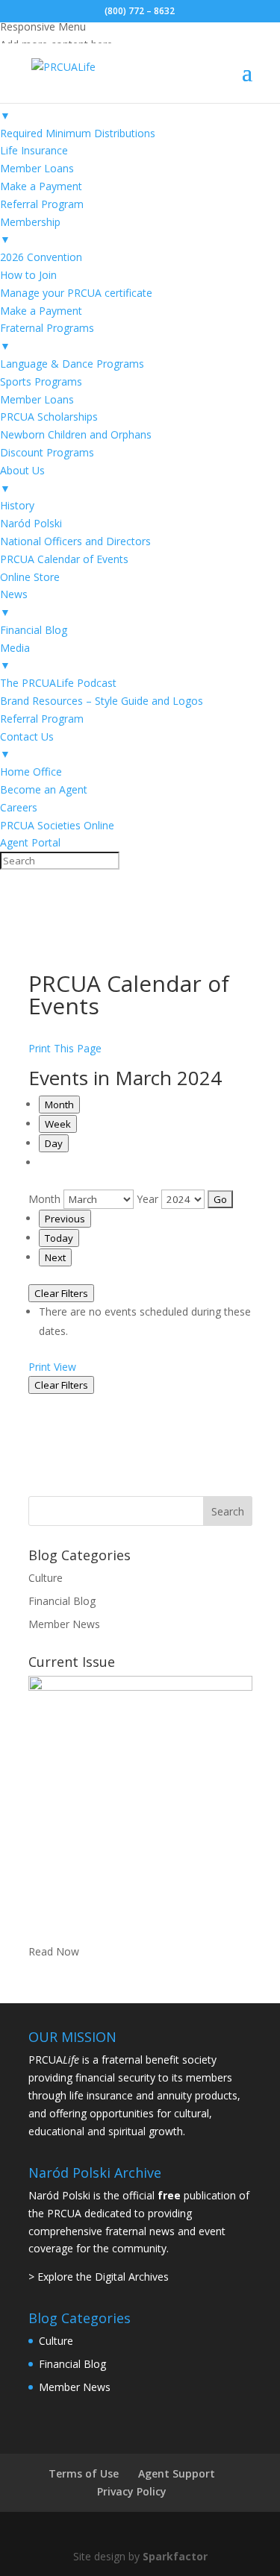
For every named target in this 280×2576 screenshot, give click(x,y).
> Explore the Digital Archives (99, 2277)
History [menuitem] (17, 505)
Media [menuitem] (15, 657)
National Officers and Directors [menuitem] (75, 541)
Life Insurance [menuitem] (34, 150)
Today (59, 1238)
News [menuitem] (14, 603)
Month (59, 1105)
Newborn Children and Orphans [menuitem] (76, 434)
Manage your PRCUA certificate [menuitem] (76, 293)
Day (54, 1143)
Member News (64, 1624)
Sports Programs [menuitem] (41, 381)
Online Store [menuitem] (30, 577)
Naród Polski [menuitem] (31, 523)
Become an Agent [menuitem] (44, 789)
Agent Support (177, 2473)
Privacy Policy (132, 2491)
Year (147, 1199)
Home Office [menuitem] (31, 772)
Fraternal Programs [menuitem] (47, 337)
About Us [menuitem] (22, 479)
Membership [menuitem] (30, 231)
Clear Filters (61, 1293)
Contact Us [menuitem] (27, 745)
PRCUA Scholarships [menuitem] (49, 417)
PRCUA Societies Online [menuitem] (57, 825)
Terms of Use (84, 2473)
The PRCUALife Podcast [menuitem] (58, 683)
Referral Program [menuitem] (42, 204)
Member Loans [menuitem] (37, 168)
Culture (46, 1578)
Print (52, 1367)
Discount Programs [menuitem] (47, 452)
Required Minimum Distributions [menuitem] (78, 133)
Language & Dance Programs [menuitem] (72, 364)
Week (58, 1124)
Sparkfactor (175, 2556)
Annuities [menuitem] (22, 106)
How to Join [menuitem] (28, 275)
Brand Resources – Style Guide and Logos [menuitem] (102, 701)
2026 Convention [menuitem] (41, 257)
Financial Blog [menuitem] (34, 630)
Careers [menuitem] (19, 807)
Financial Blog (62, 1601)
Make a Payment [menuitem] (41, 186)
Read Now (54, 1951)
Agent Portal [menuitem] (30, 842)
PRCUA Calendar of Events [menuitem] (64, 559)
